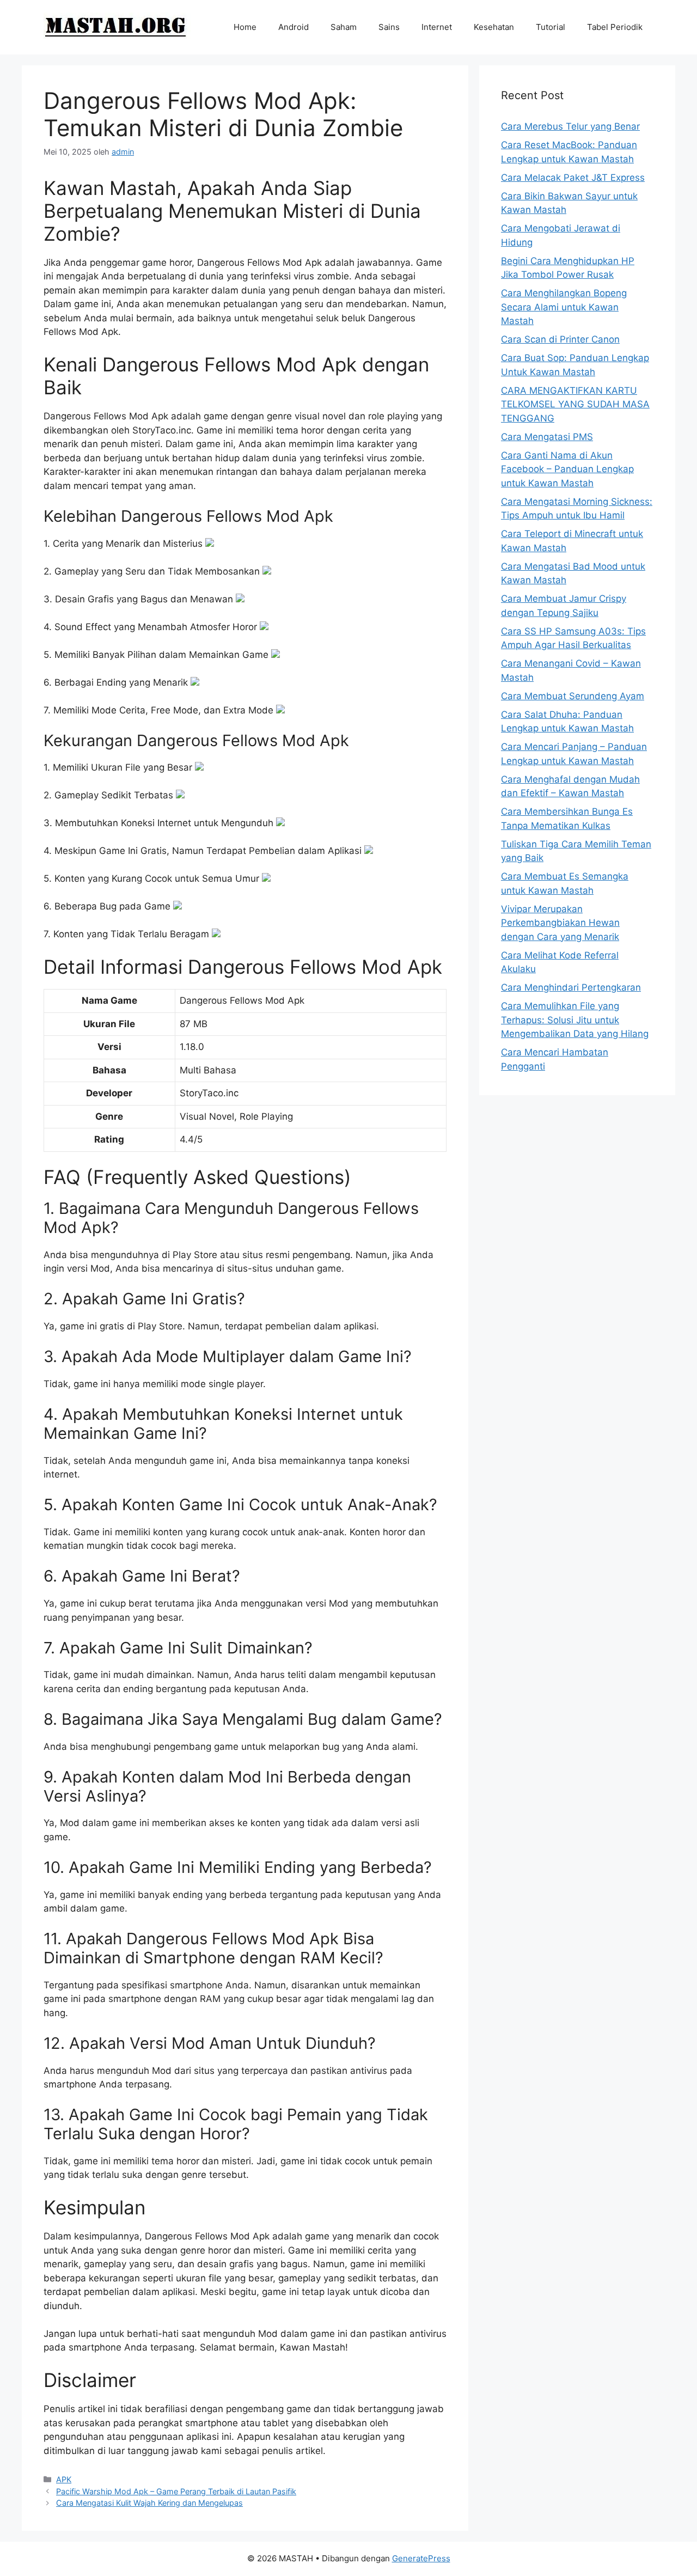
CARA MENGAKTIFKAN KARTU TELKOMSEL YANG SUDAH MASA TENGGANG (575, 404)
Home (245, 27)
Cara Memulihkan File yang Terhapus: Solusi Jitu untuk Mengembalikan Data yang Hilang (575, 1020)
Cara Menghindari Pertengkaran (571, 987)
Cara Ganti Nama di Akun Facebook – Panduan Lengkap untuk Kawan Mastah (567, 469)
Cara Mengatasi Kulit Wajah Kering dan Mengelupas (149, 2503)
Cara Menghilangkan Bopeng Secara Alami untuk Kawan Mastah (564, 307)
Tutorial (551, 27)
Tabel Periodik (615, 27)
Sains (389, 27)
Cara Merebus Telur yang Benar (570, 126)
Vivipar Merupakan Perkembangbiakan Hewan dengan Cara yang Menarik (560, 923)
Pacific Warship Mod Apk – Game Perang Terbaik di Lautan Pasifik (176, 2491)
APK (64, 2479)
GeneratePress (421, 2558)
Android (294, 27)
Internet (437, 27)
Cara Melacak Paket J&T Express (573, 178)
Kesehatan (494, 27)
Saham (344, 27)
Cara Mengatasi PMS (547, 437)
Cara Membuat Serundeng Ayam (573, 696)
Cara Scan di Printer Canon (560, 339)
